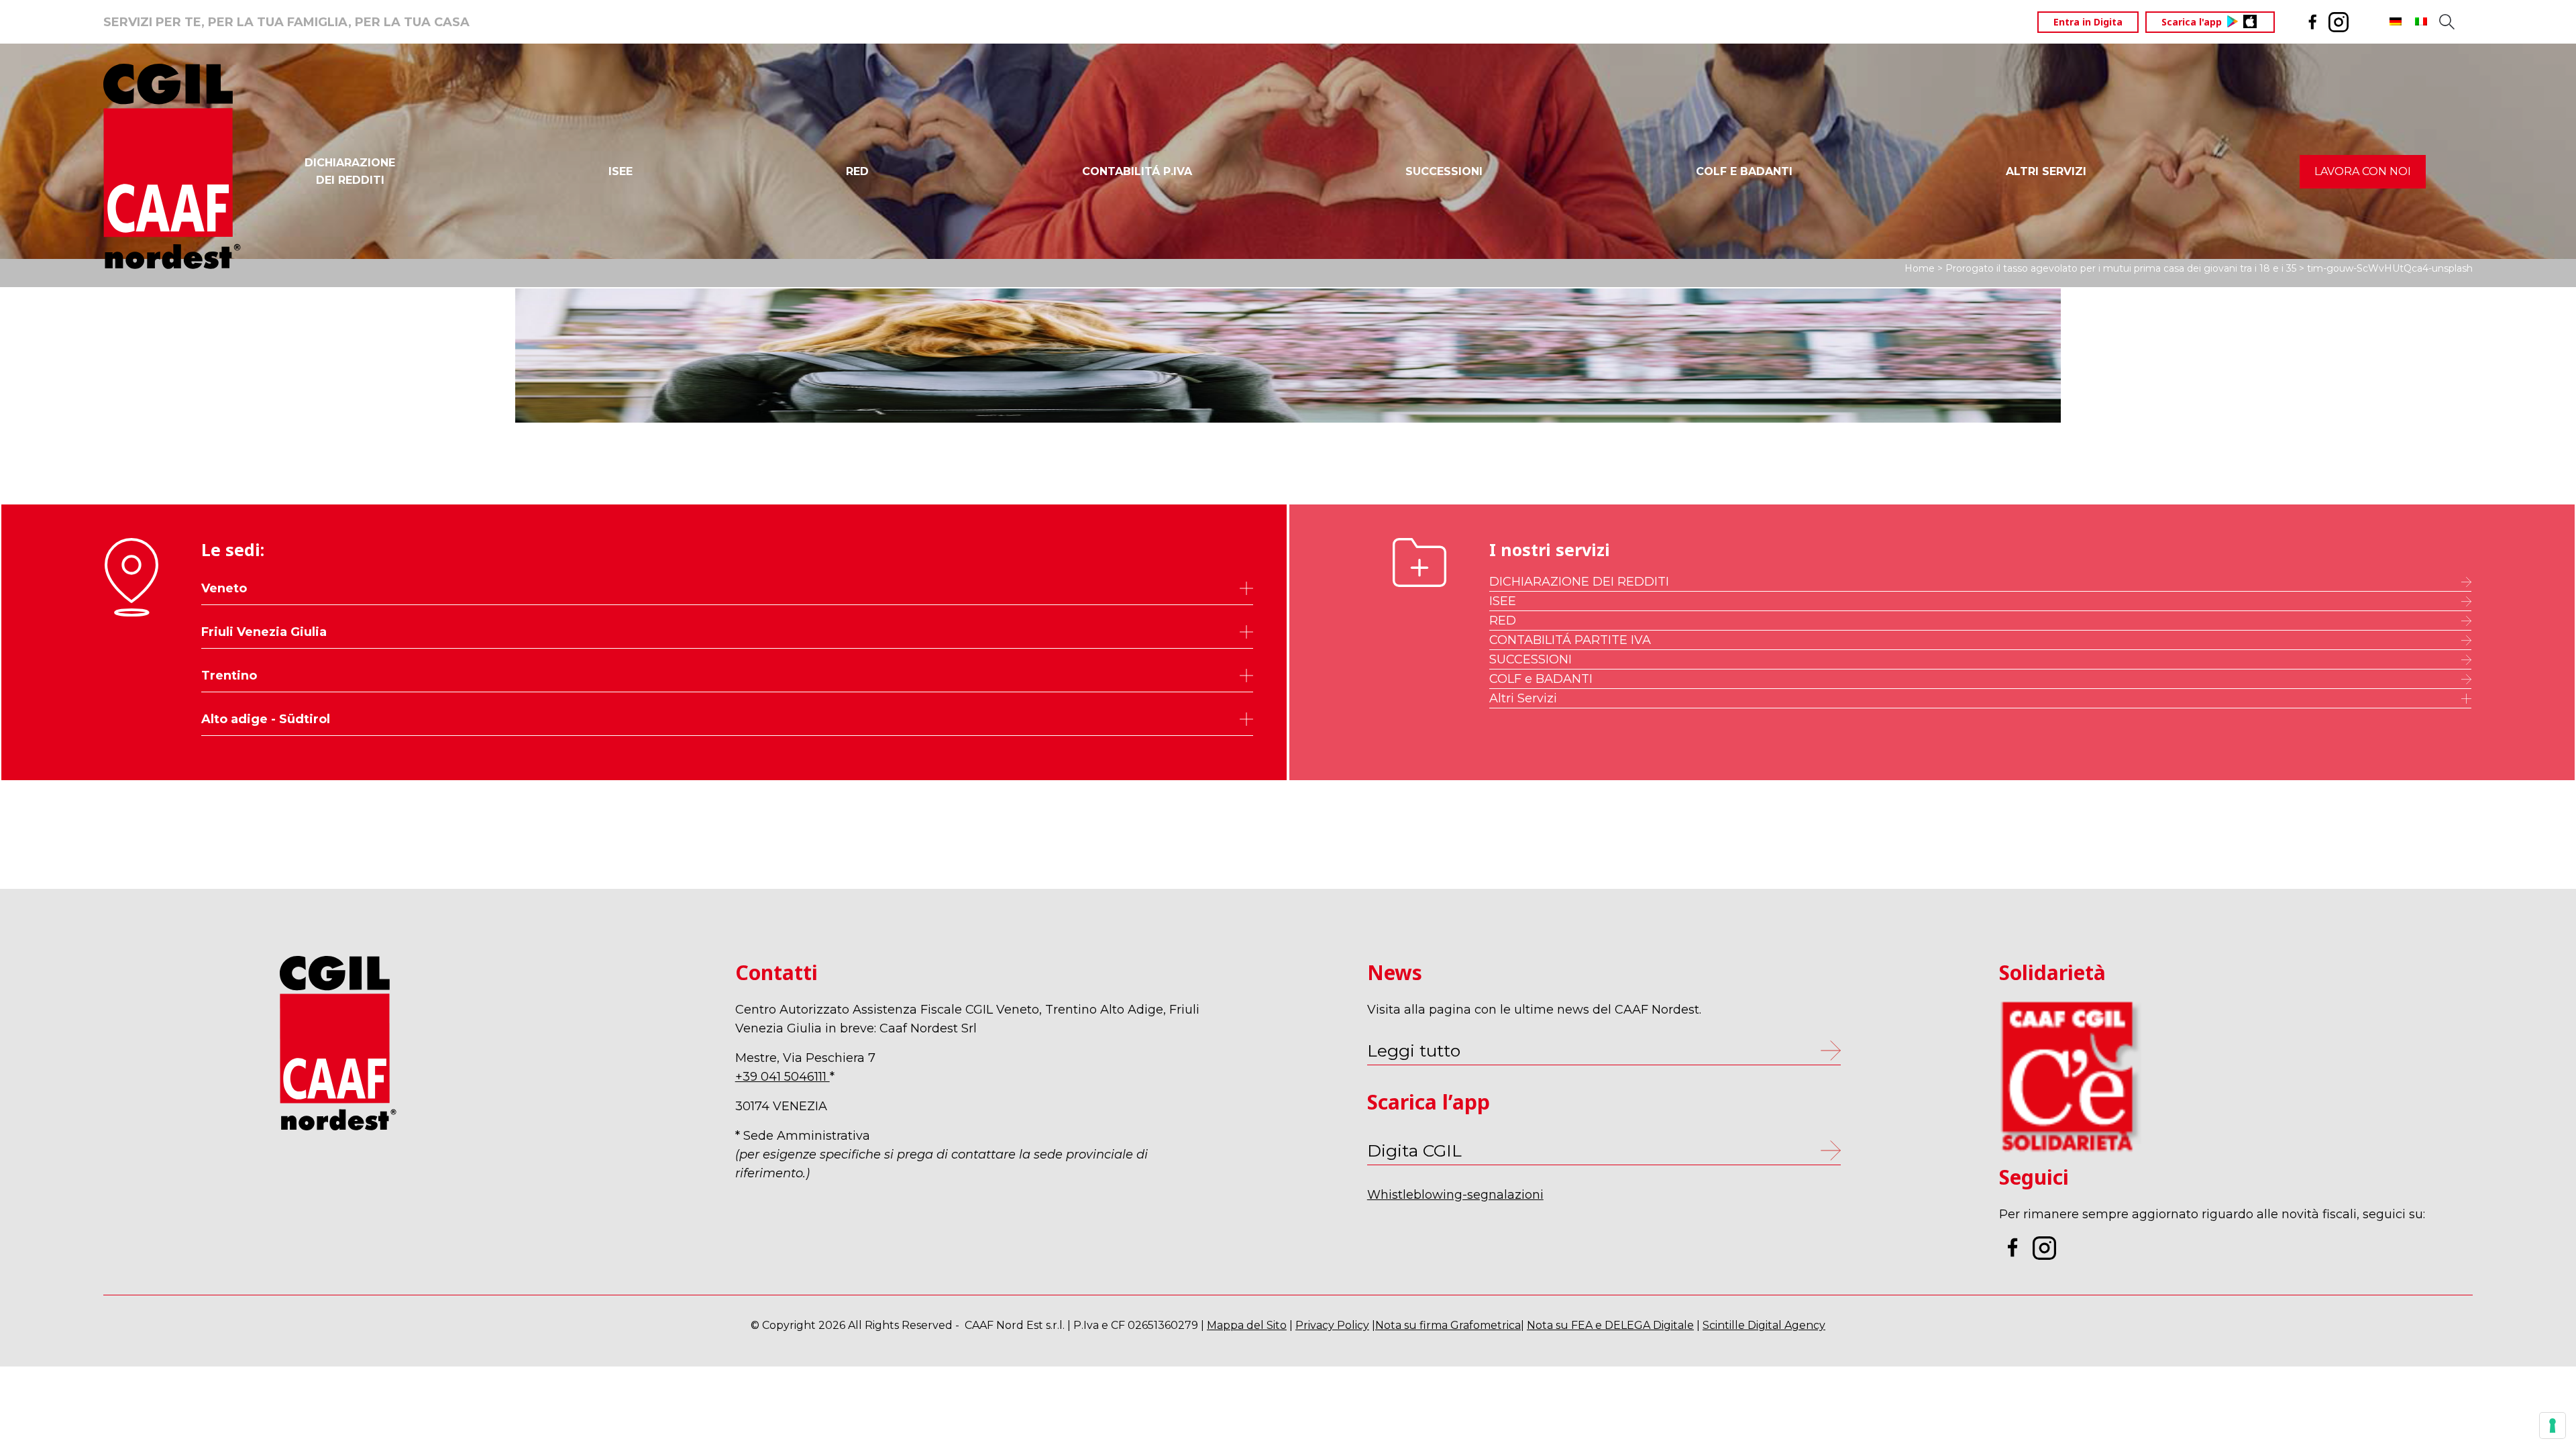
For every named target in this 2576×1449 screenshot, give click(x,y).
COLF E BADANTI (1744, 171)
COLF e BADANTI (1541, 679)
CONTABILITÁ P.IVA (1137, 171)
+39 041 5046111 (783, 1077)
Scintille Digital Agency (1764, 1325)
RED (857, 171)
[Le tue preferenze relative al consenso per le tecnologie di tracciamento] (2553, 1426)
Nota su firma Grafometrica (1448, 1325)
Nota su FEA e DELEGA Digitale (1610, 1325)
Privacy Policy (1332, 1325)
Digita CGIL (1414, 1150)
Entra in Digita (2088, 22)
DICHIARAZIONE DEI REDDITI (1579, 582)
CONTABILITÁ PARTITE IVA (1570, 640)
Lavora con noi (2363, 171)
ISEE (621, 171)
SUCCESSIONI (1444, 171)
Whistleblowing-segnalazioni (1455, 1195)
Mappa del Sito (1247, 1325)
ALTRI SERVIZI (2046, 171)
